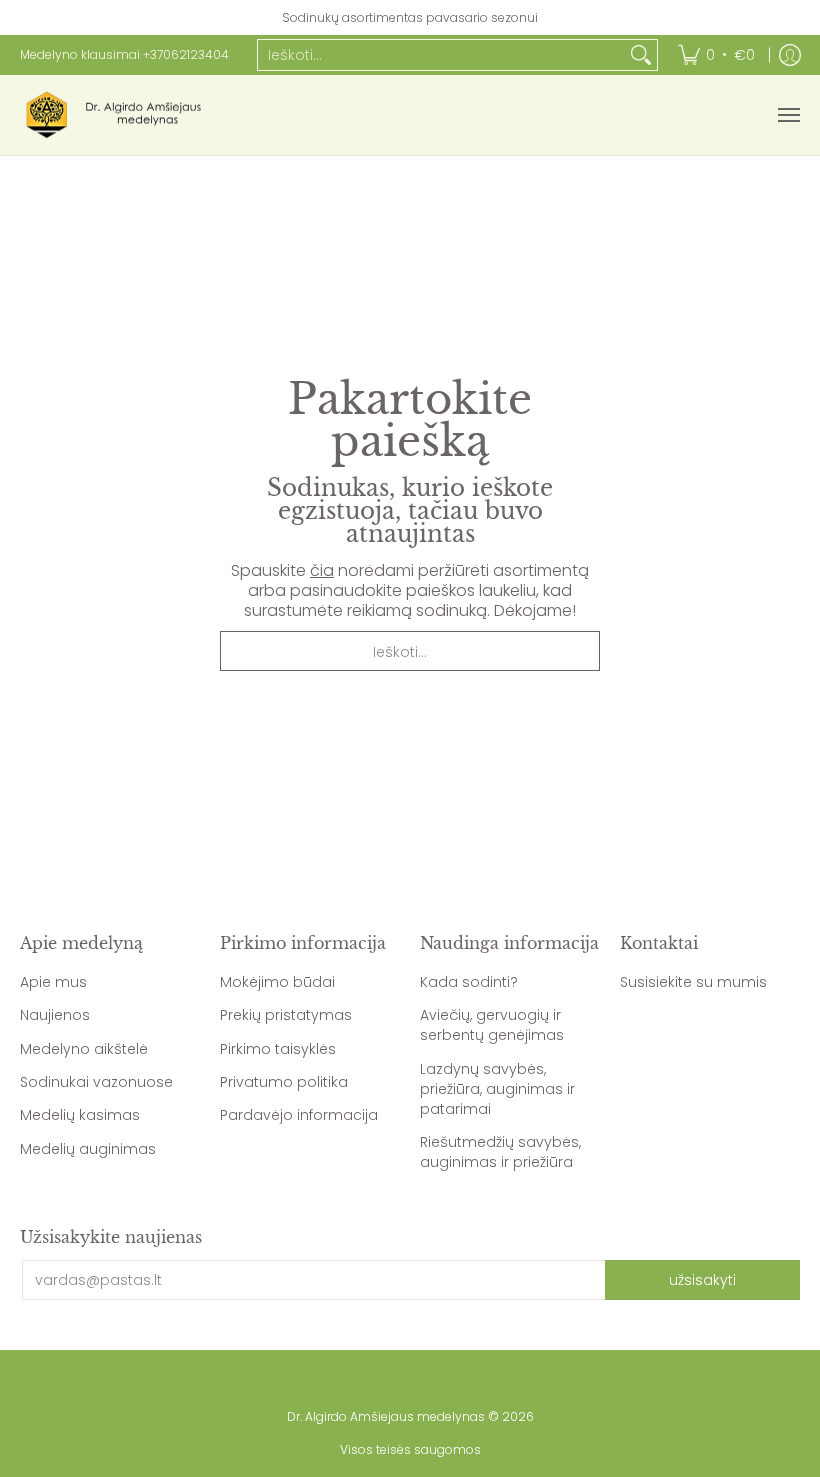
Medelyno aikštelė (84, 1049)
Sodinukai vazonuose (96, 1082)
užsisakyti (702, 1280)
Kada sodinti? (469, 982)
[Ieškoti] (641, 55)
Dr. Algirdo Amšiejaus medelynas (386, 1416)
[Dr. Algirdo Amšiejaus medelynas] (120, 115)
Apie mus (53, 982)
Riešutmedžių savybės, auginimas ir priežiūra (500, 1152)
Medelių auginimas (88, 1149)
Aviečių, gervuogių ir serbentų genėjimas (492, 1025)
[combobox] (441, 55)
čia (322, 570)
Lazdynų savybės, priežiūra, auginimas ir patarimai (497, 1089)
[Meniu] (788, 115)
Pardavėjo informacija (299, 1115)
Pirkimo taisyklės (278, 1049)
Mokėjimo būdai (277, 982)
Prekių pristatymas (286, 1015)
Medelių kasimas (80, 1115)
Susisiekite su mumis (693, 982)
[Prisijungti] (790, 55)
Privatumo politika (284, 1082)
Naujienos (55, 1015)
